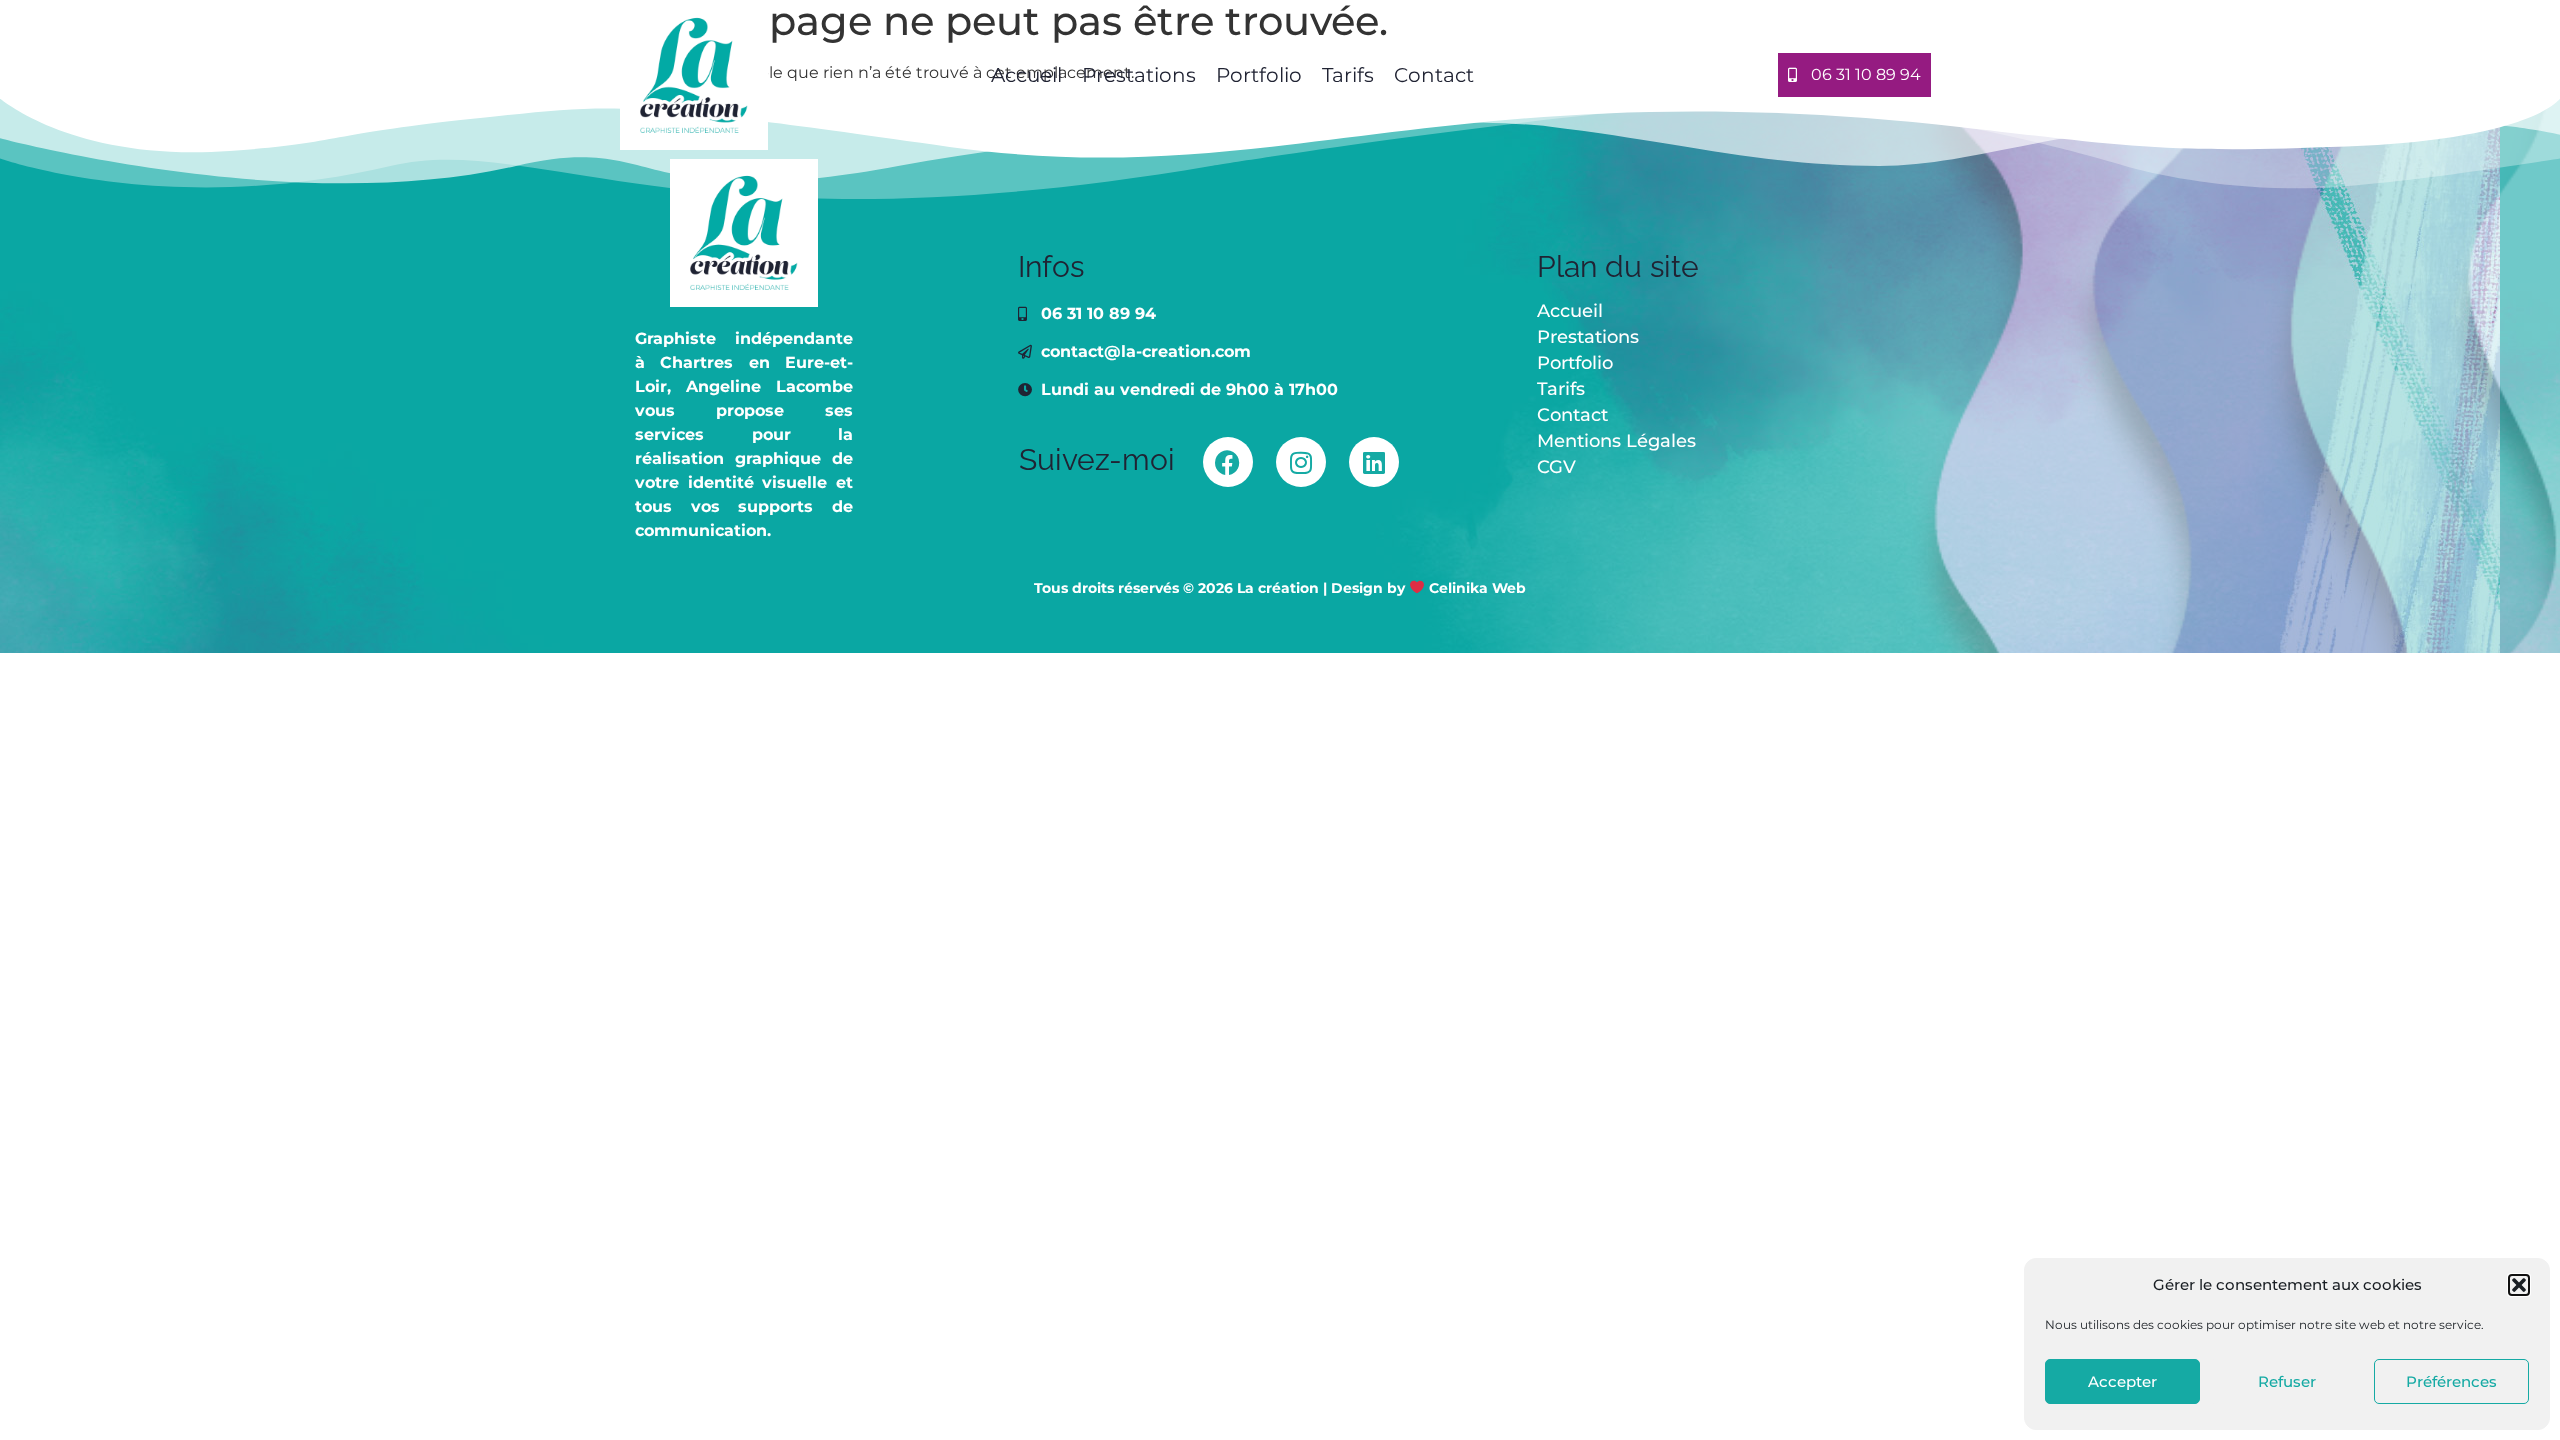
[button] (2519, 1285)
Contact (1434, 75)
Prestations (1139, 75)
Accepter (2122, 1381)
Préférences (2451, 1381)
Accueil (1024, 75)
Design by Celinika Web (1428, 588)
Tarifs (1348, 75)
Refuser (2287, 1381)
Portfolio (1259, 75)
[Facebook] (1228, 462)
